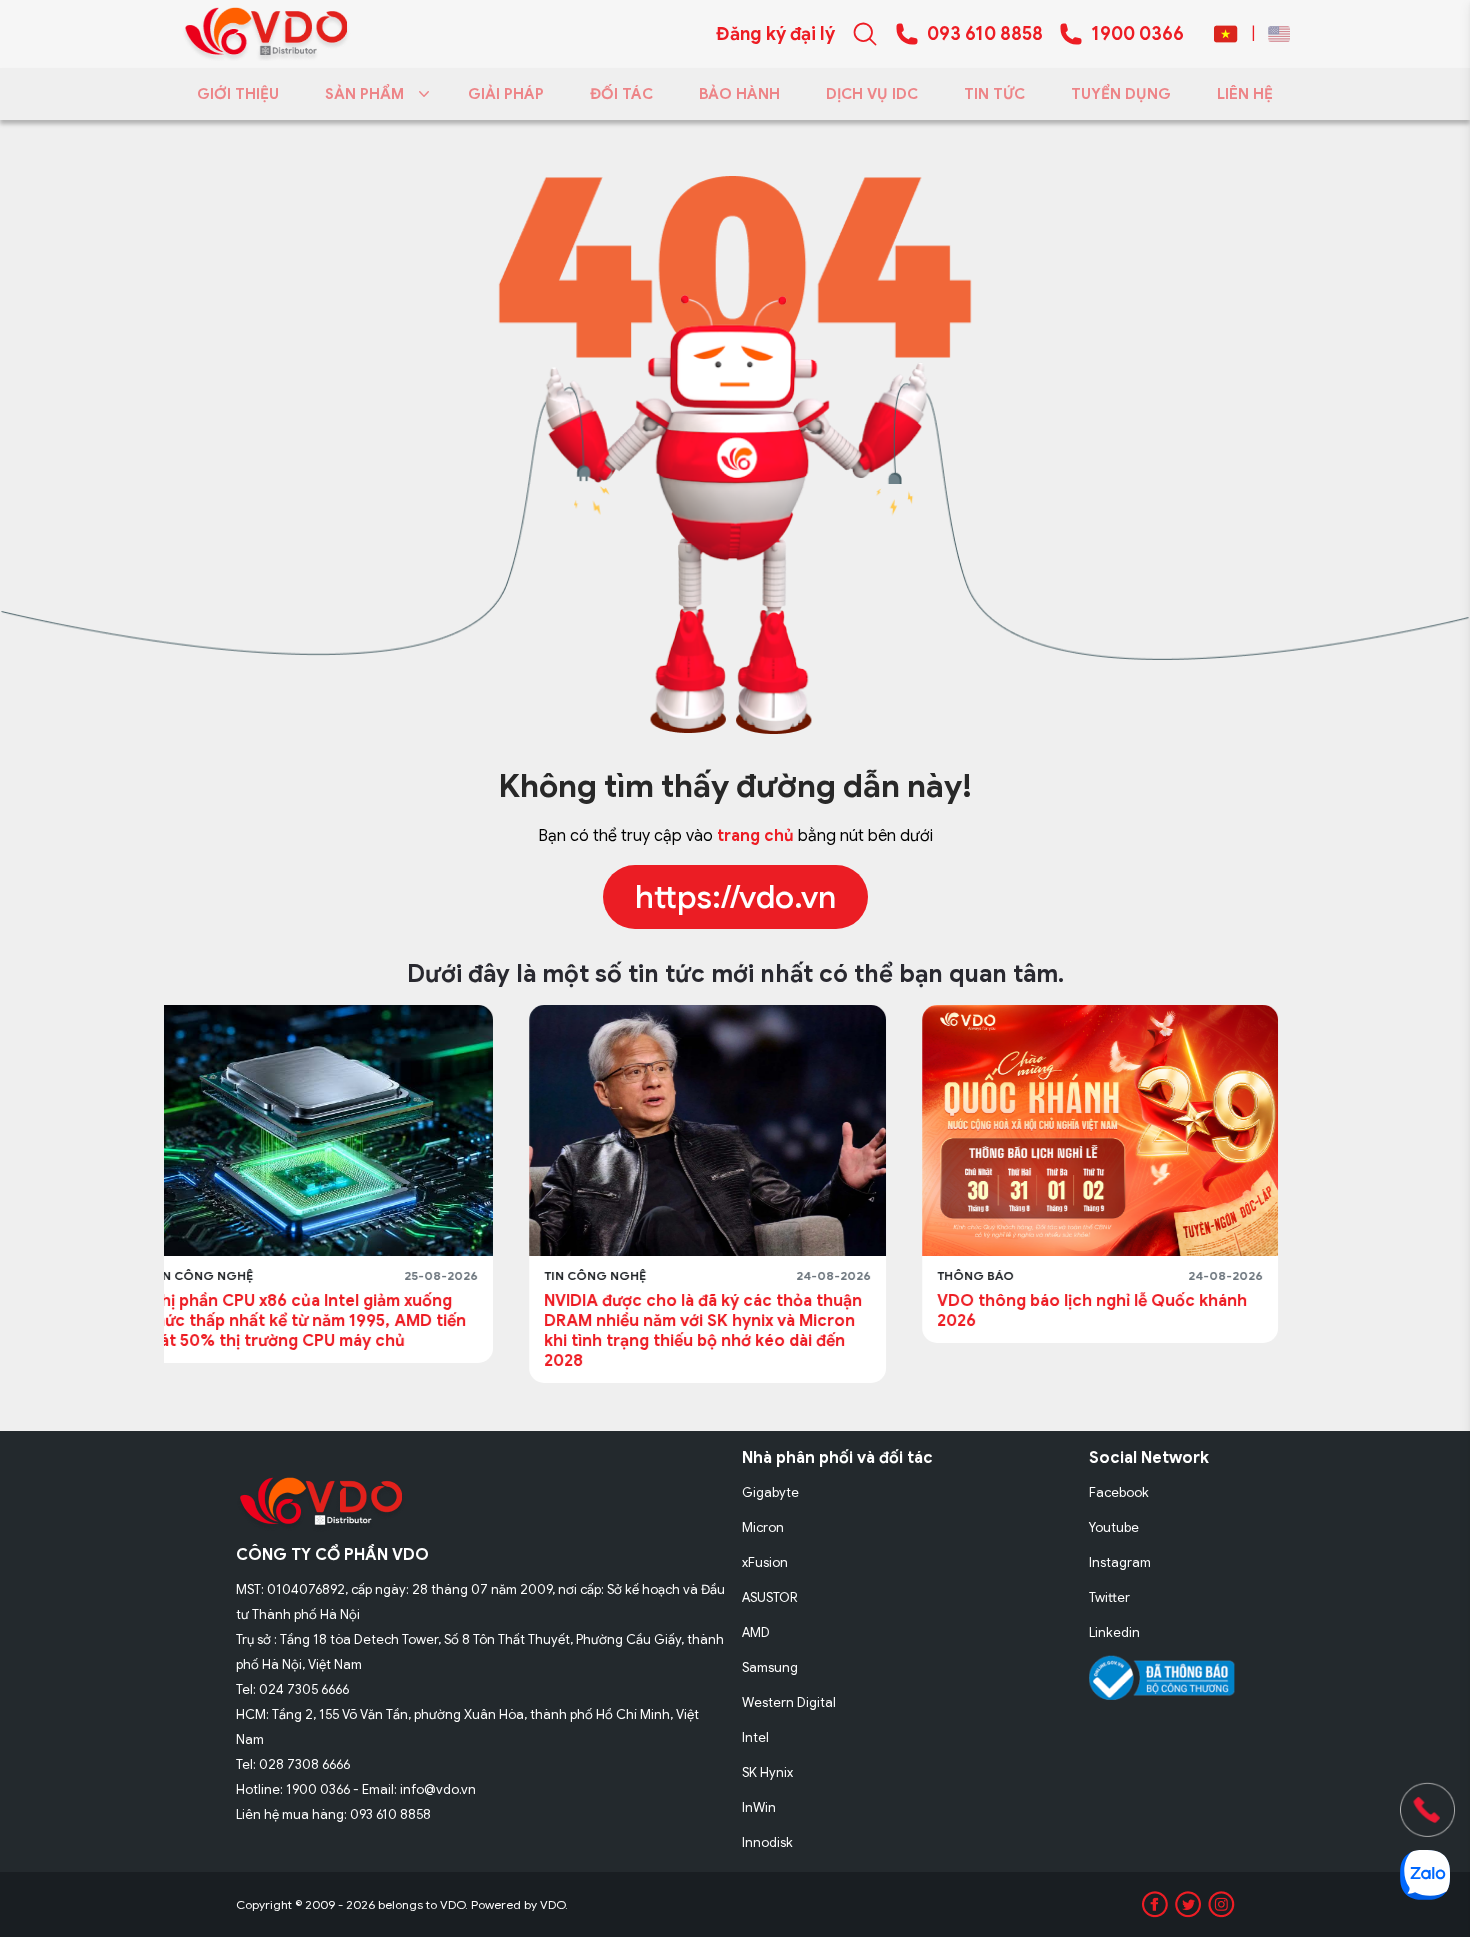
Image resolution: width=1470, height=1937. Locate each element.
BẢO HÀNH (739, 94)
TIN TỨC (994, 94)
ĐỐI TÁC (621, 94)
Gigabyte (770, 1492)
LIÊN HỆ (1245, 94)
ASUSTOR (770, 1597)
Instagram (1120, 1562)
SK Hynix (767, 1772)
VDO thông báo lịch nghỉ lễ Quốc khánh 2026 (727, 1311)
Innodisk (767, 1842)
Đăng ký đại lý (775, 34)
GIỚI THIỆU (238, 94)
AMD (756, 1632)
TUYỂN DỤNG (1121, 94)
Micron (763, 1527)
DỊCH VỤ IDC (872, 94)
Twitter (1109, 1597)
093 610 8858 (985, 34)
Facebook (1119, 1492)
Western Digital (789, 1702)
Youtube (1114, 1527)
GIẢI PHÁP (506, 94)
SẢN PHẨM (364, 94)
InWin (759, 1807)
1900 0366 (1137, 34)
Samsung (770, 1667)
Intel (755, 1737)
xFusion (765, 1562)
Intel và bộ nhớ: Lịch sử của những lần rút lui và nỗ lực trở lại (1125, 1311)
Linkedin (1114, 1632)
